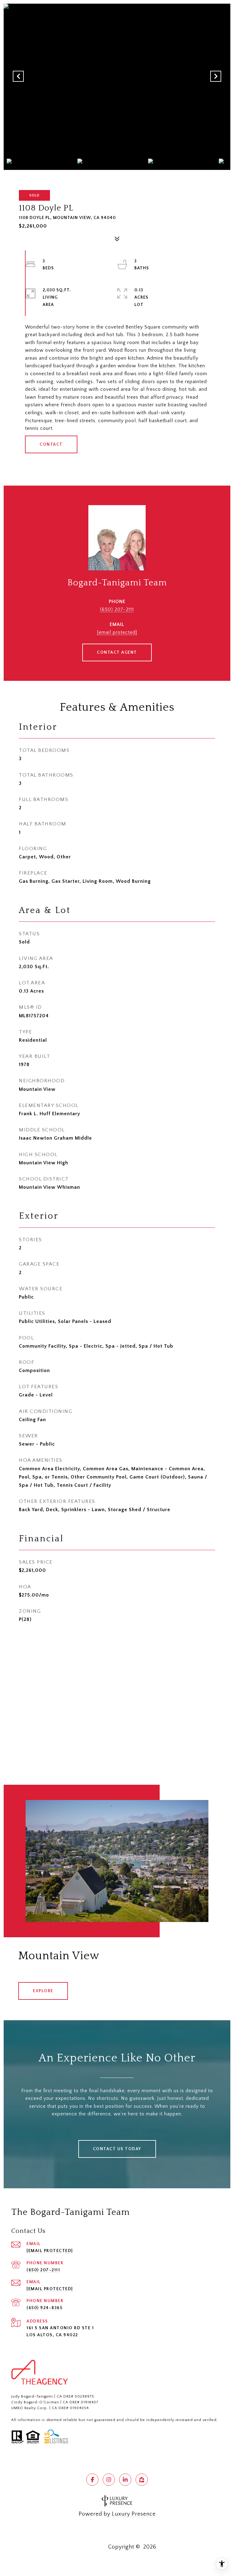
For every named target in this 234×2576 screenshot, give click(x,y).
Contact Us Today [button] (117, 2149)
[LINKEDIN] (125, 2480)
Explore (43, 1991)
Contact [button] (51, 444)
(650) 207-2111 (117, 609)
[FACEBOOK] (92, 2480)
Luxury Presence (134, 2514)
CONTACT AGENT (117, 652)
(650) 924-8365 (44, 2308)
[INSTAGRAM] (109, 2480)
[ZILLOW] (142, 2480)
